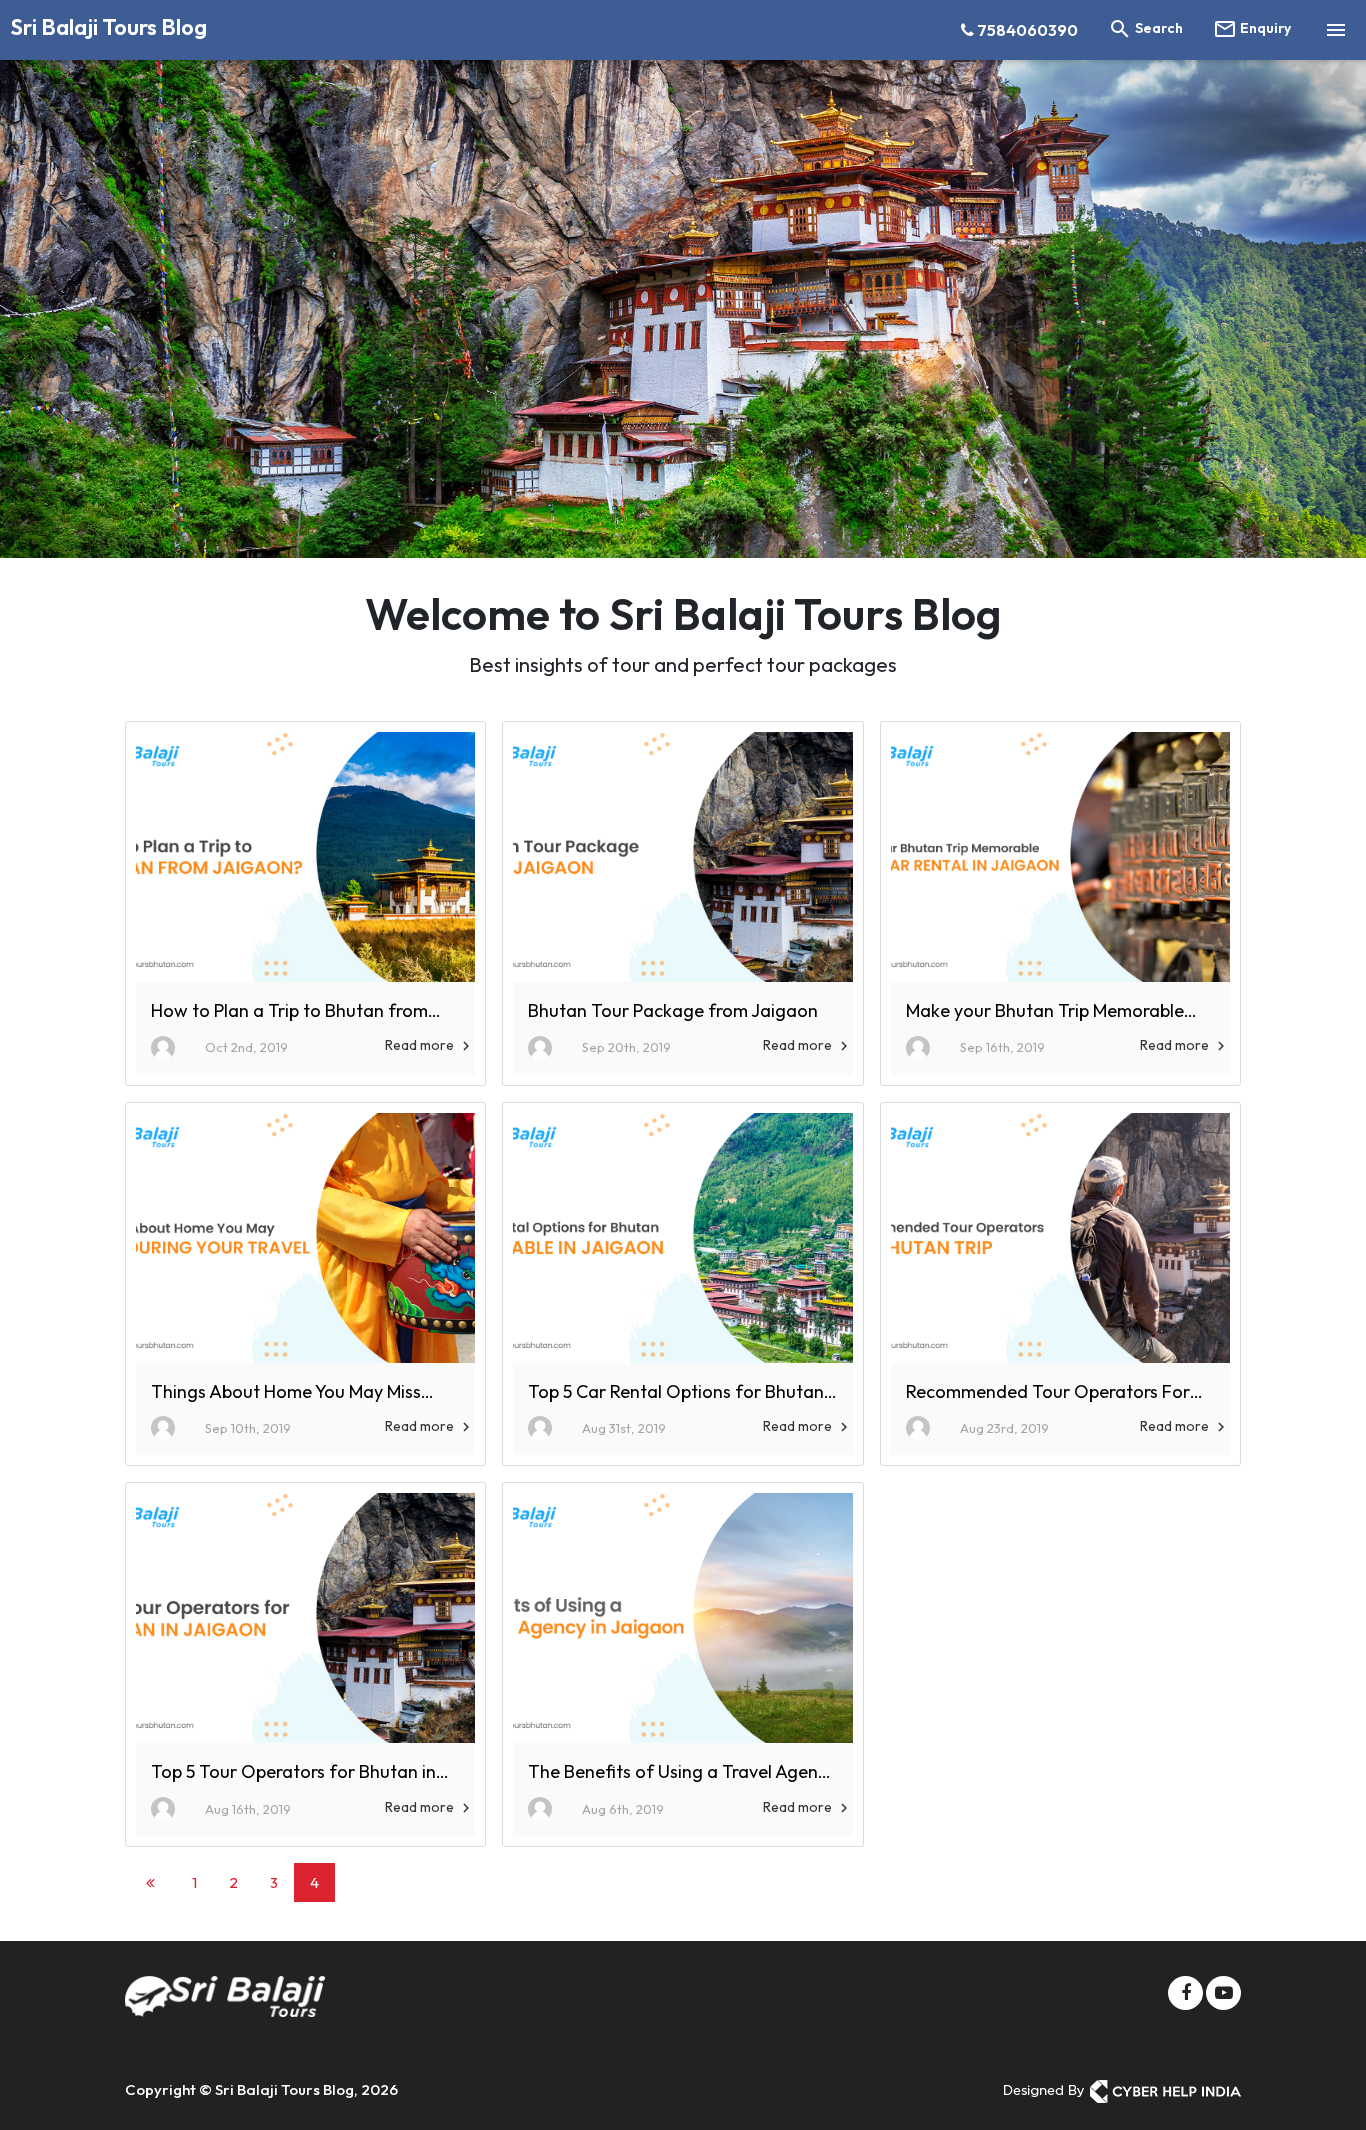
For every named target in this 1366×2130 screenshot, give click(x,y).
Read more (430, 1045)
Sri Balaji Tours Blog (109, 27)
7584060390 (1026, 30)
